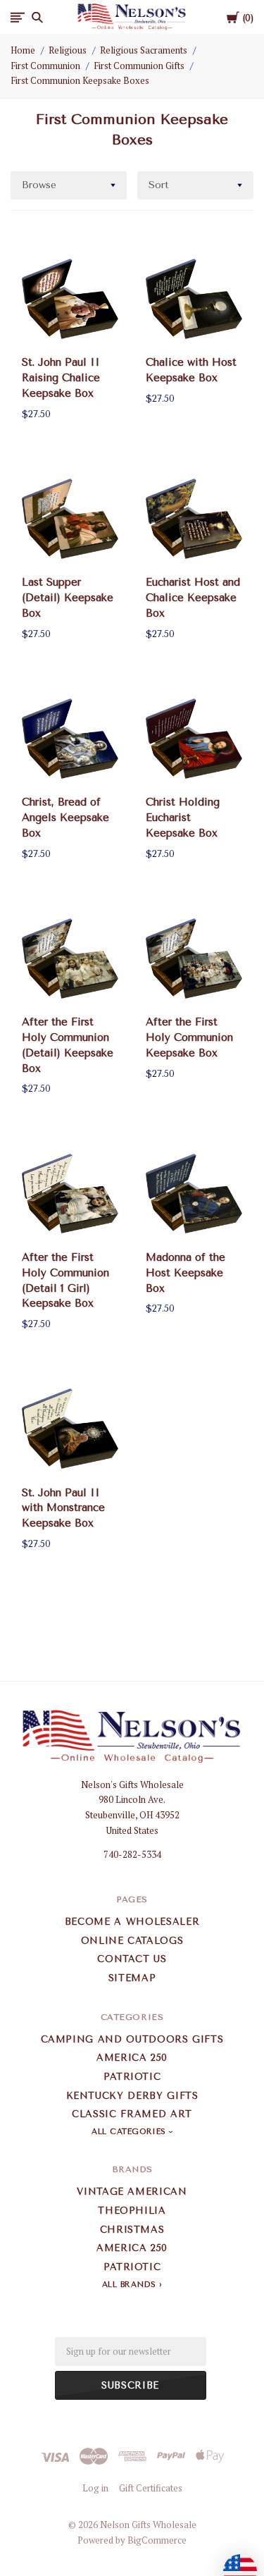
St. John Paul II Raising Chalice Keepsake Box (61, 378)
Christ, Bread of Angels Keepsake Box (65, 818)
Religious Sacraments (144, 50)
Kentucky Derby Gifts (132, 2096)
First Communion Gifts (139, 66)
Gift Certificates (151, 2488)
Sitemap (132, 1978)
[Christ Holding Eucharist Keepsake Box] (194, 738)
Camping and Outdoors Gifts (132, 2039)
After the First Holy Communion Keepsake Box (189, 1037)
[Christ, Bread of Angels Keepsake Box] (70, 738)
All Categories (130, 2132)
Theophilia (132, 2211)
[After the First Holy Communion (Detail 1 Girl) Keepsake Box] (70, 1194)
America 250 (132, 2058)
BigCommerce (157, 2540)
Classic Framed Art (132, 2114)
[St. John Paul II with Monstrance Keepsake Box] (70, 1429)
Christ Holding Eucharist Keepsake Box (183, 818)
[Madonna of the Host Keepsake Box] (194, 1194)
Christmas (132, 2230)
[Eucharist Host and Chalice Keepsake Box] (194, 518)
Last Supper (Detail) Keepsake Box (68, 598)
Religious (68, 50)
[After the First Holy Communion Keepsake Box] (194, 958)
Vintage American (132, 2192)
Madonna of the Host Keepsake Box (186, 1273)
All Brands (129, 2285)
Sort (159, 185)
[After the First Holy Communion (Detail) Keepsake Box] (70, 958)
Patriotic (132, 2077)
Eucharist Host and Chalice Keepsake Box (193, 598)
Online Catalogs (132, 1941)
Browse (39, 185)
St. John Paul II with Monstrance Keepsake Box (63, 1508)
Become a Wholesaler (132, 1922)
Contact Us (132, 1959)
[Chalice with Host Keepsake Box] (194, 298)
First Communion (45, 66)
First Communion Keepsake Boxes (80, 80)
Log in (95, 2488)
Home (23, 50)
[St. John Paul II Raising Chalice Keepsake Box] (70, 298)
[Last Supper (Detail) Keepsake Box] (70, 518)
